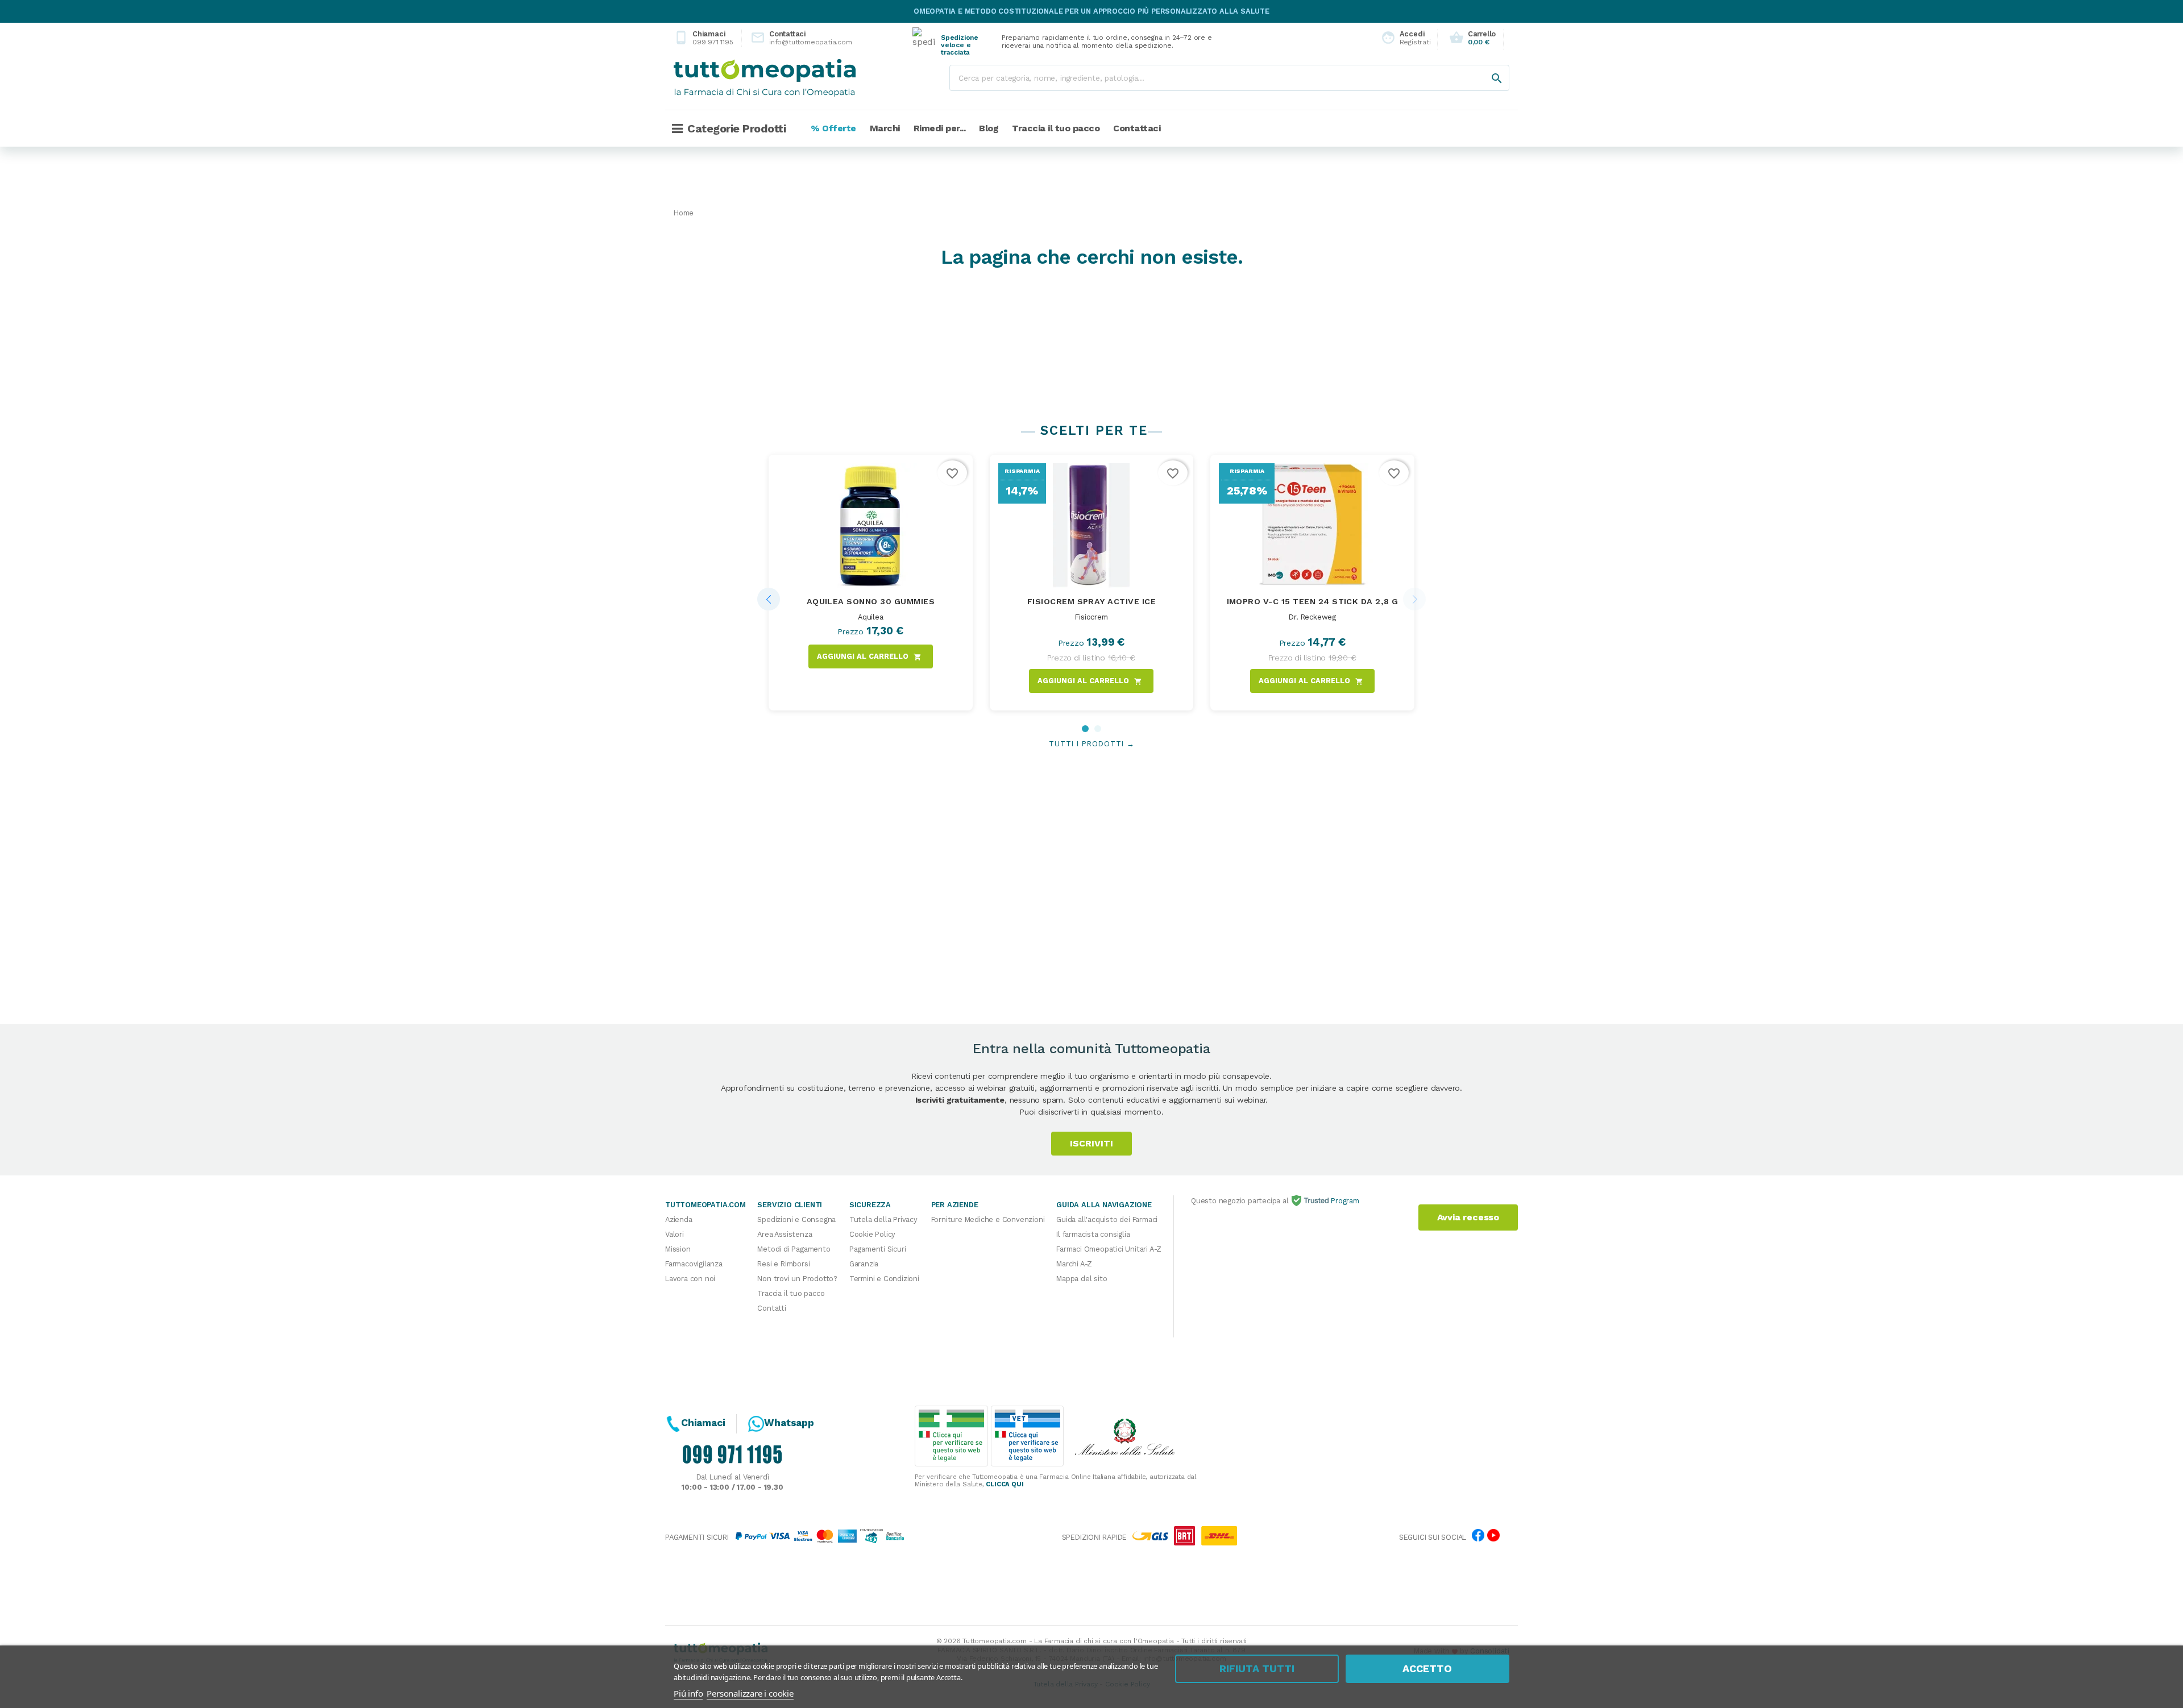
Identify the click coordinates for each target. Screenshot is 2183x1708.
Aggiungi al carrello (869, 656)
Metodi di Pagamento (794, 1249)
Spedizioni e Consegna (796, 1219)
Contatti (771, 1308)
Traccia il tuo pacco (791, 1293)
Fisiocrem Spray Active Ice (1091, 601)
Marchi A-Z (1074, 1264)
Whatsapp (789, 1423)
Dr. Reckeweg (1312, 617)
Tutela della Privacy (883, 1219)
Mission (678, 1249)
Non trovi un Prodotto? (797, 1279)
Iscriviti (1091, 1143)
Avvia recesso (1468, 1217)
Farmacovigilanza (694, 1264)
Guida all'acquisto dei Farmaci (1107, 1219)
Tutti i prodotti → (1092, 744)
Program (1344, 1201)
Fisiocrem (1091, 617)
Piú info (688, 1693)
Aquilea (871, 617)
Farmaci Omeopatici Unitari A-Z (1109, 1249)
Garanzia (864, 1264)
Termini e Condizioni (884, 1279)
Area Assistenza (785, 1234)
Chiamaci (704, 38)
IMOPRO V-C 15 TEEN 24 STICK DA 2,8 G (1313, 601)
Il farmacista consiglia (1093, 1234)
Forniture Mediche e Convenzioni (988, 1219)
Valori (675, 1234)
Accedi (1403, 38)
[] (1485, 67)
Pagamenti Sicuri (878, 1249)
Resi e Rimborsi (783, 1264)
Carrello (1472, 38)
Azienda (679, 1219)
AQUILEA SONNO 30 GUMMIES (871, 601)
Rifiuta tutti (1257, 1668)
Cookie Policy (872, 1234)
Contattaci (792, 38)
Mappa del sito (1082, 1279)
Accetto (1427, 1668)
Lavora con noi (690, 1279)
